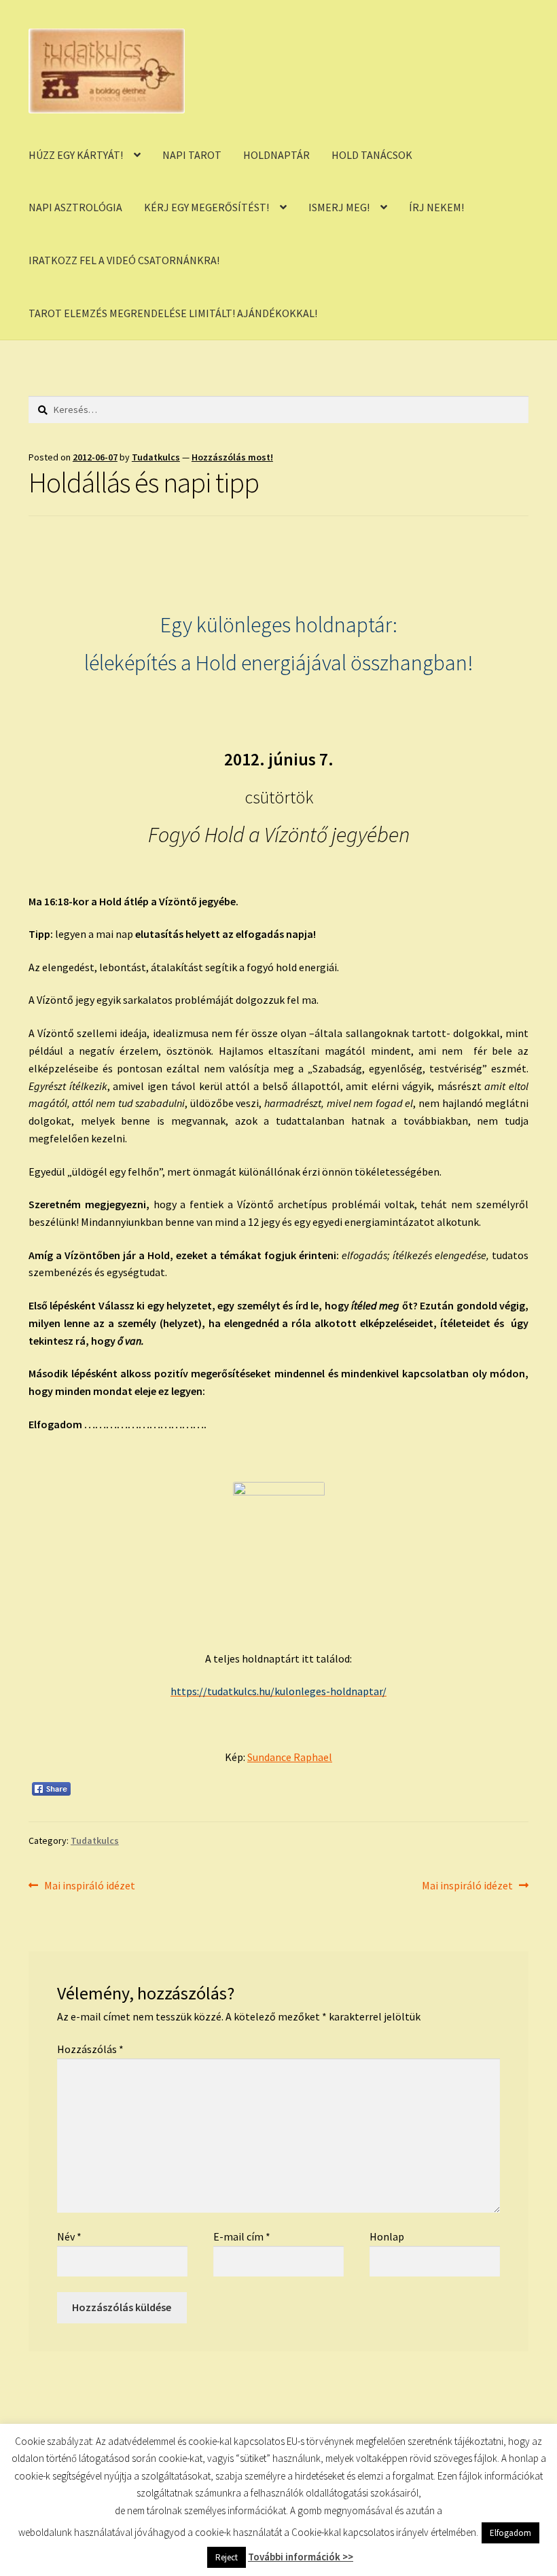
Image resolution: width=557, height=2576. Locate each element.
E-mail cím (242, 2236)
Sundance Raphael (290, 1757)
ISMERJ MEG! (339, 207)
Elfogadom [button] (510, 2551)
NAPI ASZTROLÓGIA (75, 207)
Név (69, 2236)
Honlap (387, 2236)
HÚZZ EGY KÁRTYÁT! (76, 155)
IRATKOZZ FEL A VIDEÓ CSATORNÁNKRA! (124, 260)
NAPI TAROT (192, 155)
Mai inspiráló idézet (89, 1886)
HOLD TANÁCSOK (372, 155)
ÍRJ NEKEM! (436, 207)
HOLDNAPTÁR (276, 155)
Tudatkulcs (156, 457)
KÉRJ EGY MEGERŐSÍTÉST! (206, 207)
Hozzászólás (90, 2049)
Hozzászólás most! (232, 457)
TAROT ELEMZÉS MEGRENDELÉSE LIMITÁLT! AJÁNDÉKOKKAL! (173, 313)
